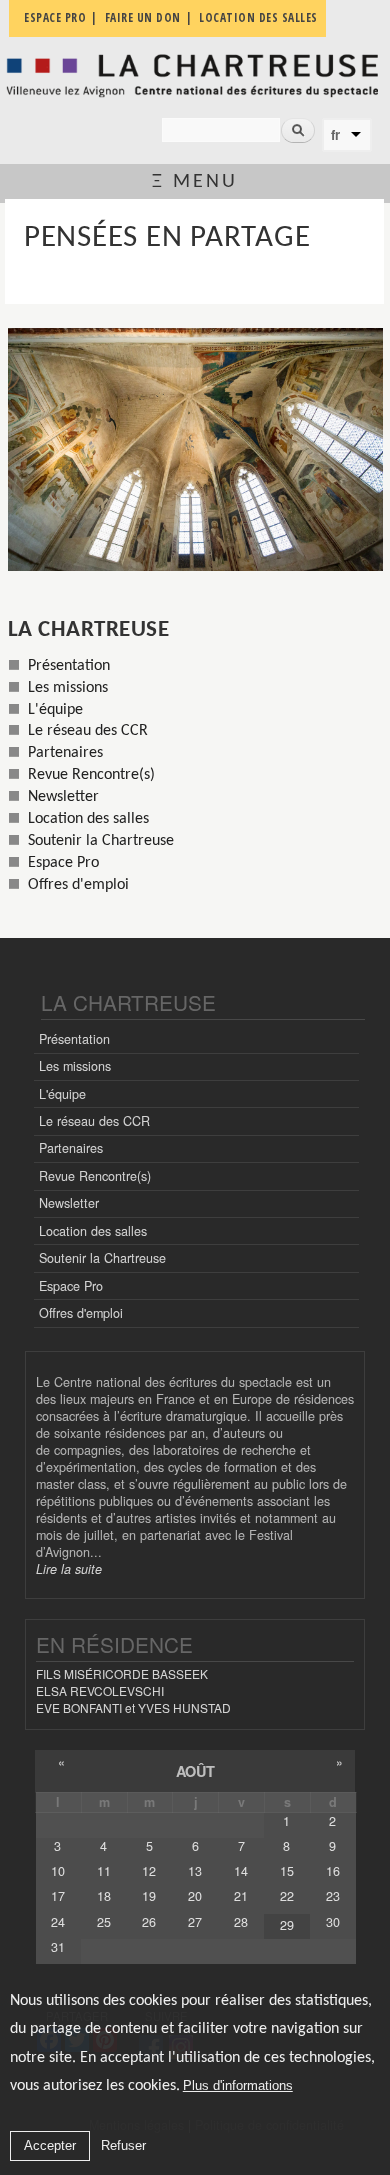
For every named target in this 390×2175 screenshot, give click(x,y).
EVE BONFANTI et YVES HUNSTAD (133, 1707)
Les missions (68, 688)
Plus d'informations (238, 2085)
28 (241, 1922)
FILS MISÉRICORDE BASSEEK (122, 1673)
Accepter (50, 2145)
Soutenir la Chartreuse (101, 841)
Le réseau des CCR (88, 731)
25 (104, 1922)
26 (149, 1922)
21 (241, 1896)
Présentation (69, 666)
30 (333, 1922)
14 (241, 1871)
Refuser (123, 2145)
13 (195, 1871)
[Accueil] (195, 75)
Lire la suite (69, 1569)
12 (149, 1871)
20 (195, 1896)
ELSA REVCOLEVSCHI (100, 1690)
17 (58, 1896)
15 (287, 1871)
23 (333, 1896)
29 (287, 1925)
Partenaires (65, 753)
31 (58, 1947)
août (195, 1771)
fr (335, 135)
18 (104, 1896)
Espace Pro (63, 863)
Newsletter (63, 797)
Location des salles (88, 819)
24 (58, 1922)
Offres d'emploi (78, 885)
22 (287, 1896)
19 (149, 1896)
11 (104, 1871)
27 (195, 1922)
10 (58, 1871)
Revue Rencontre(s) (91, 775)
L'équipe (55, 710)
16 (333, 1871)
